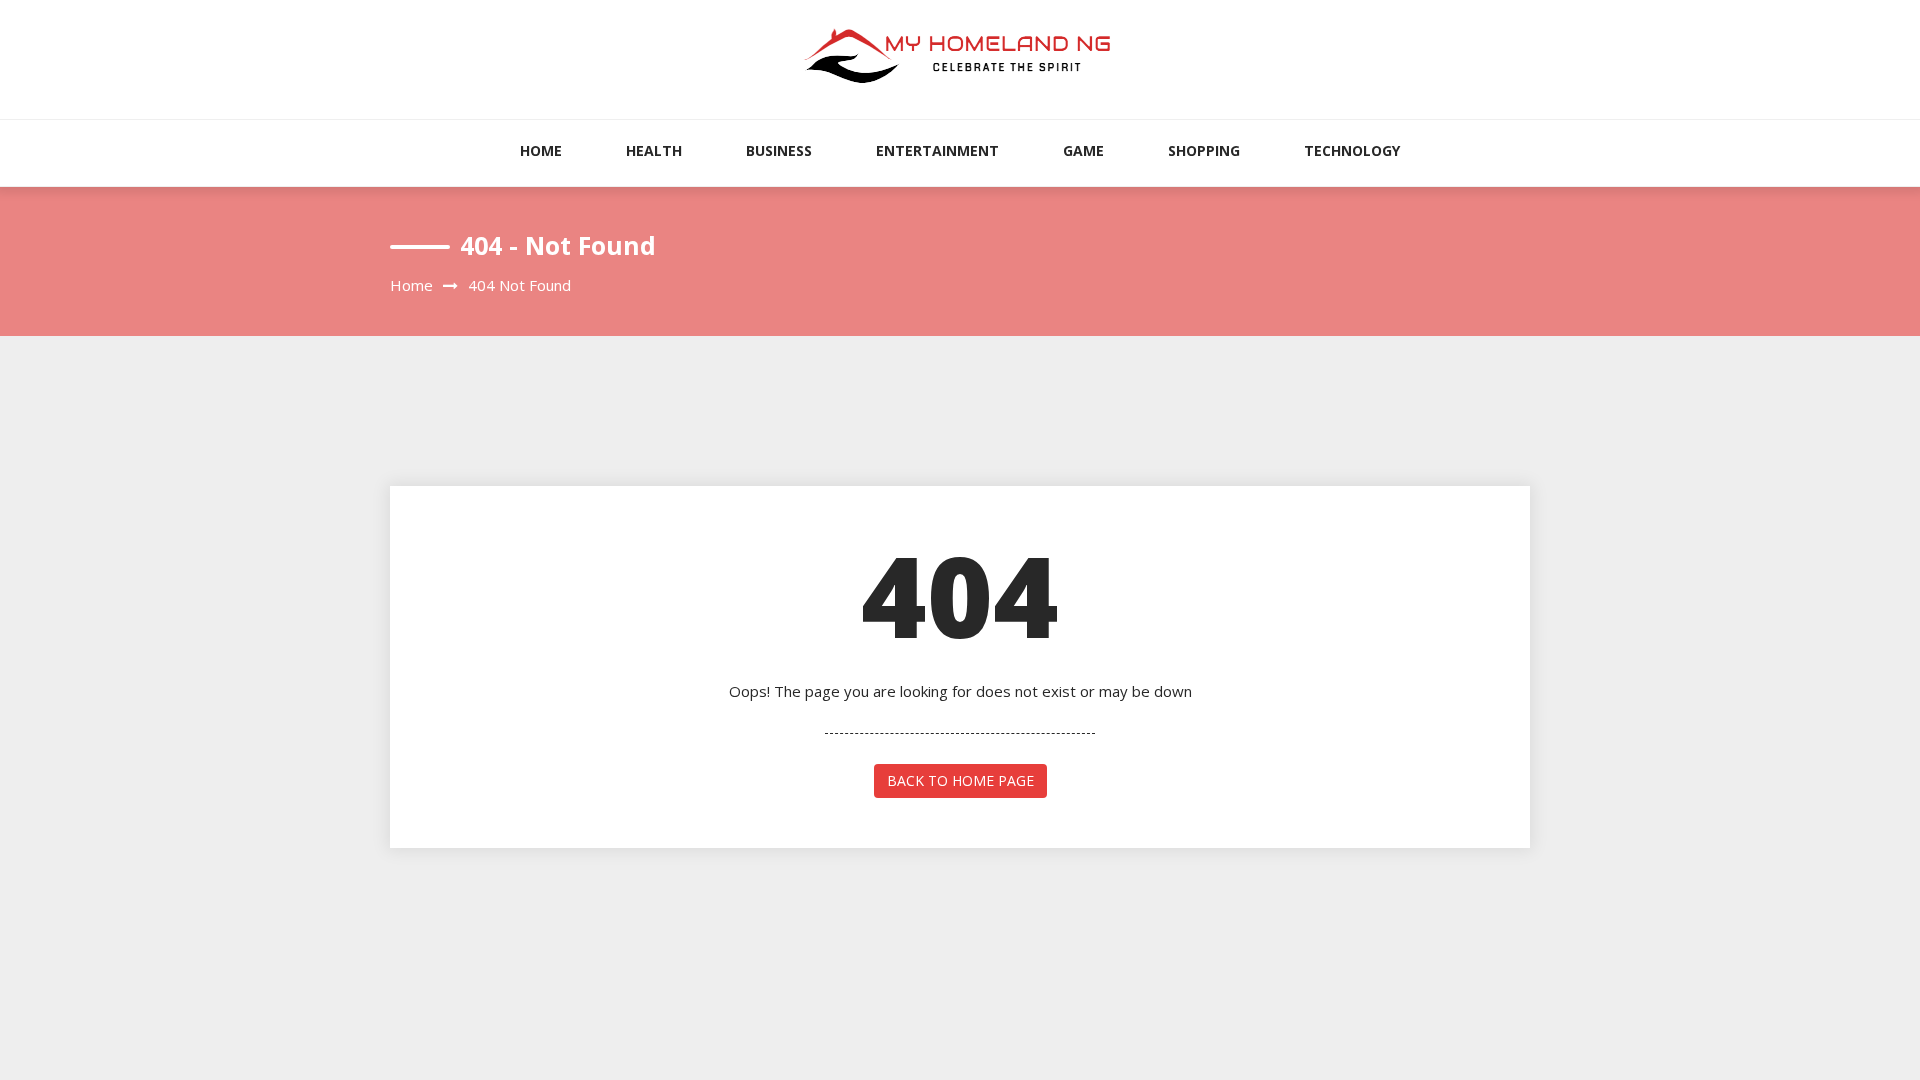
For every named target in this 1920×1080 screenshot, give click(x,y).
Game (1083, 150)
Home (541, 150)
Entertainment (937, 150)
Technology (1352, 150)
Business (779, 150)
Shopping (1204, 150)
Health (654, 150)
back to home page (960, 780)
